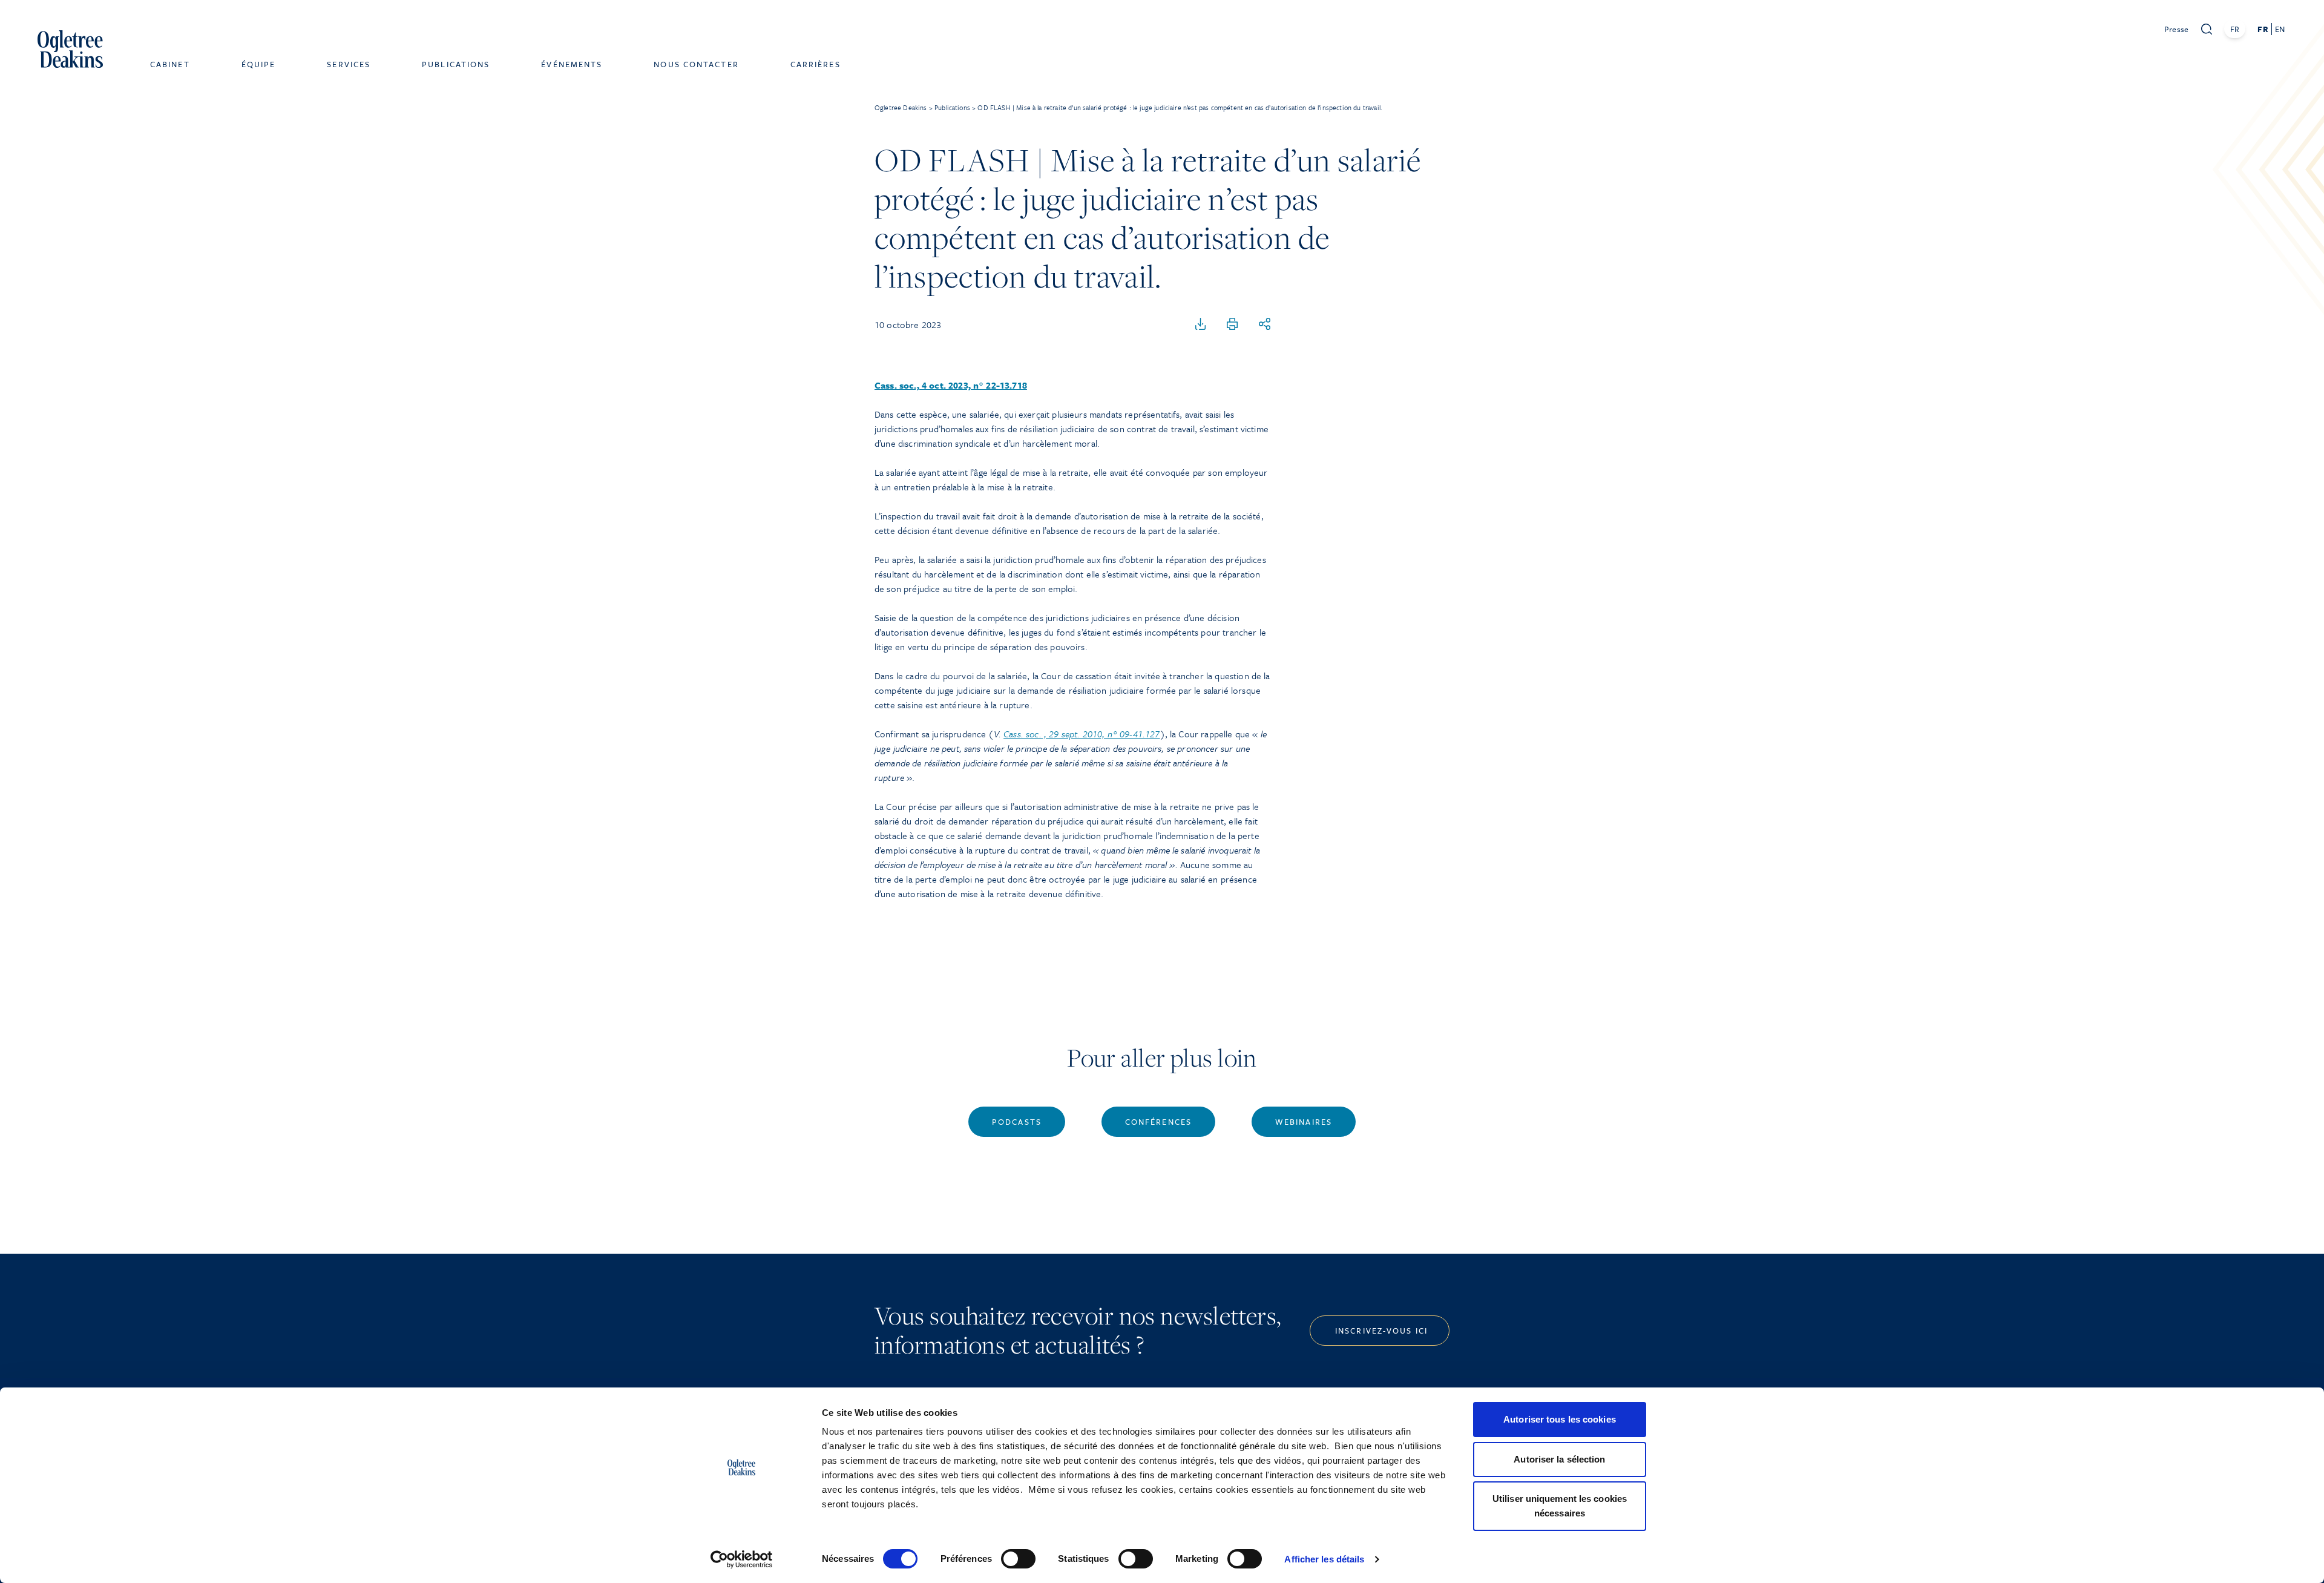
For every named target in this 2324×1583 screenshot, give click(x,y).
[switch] (1018, 1559)
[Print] (1232, 324)
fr (2263, 29)
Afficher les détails (1324, 1559)
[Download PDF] (1201, 324)
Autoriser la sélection (1559, 1459)
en (2280, 29)
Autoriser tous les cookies (1560, 1419)
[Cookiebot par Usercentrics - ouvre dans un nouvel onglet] (742, 1559)
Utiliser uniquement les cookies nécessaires (1560, 1506)
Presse (2177, 29)
